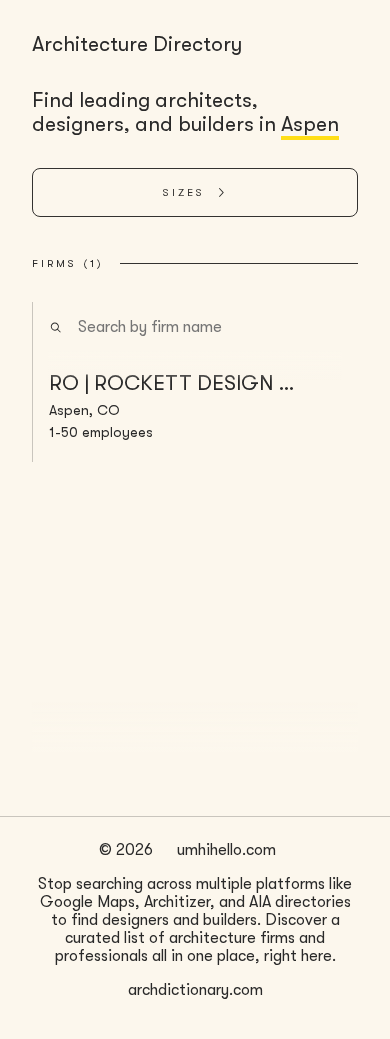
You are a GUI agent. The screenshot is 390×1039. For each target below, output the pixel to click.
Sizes (184, 192)
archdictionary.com (195, 990)
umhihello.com (226, 850)
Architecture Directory (137, 44)
